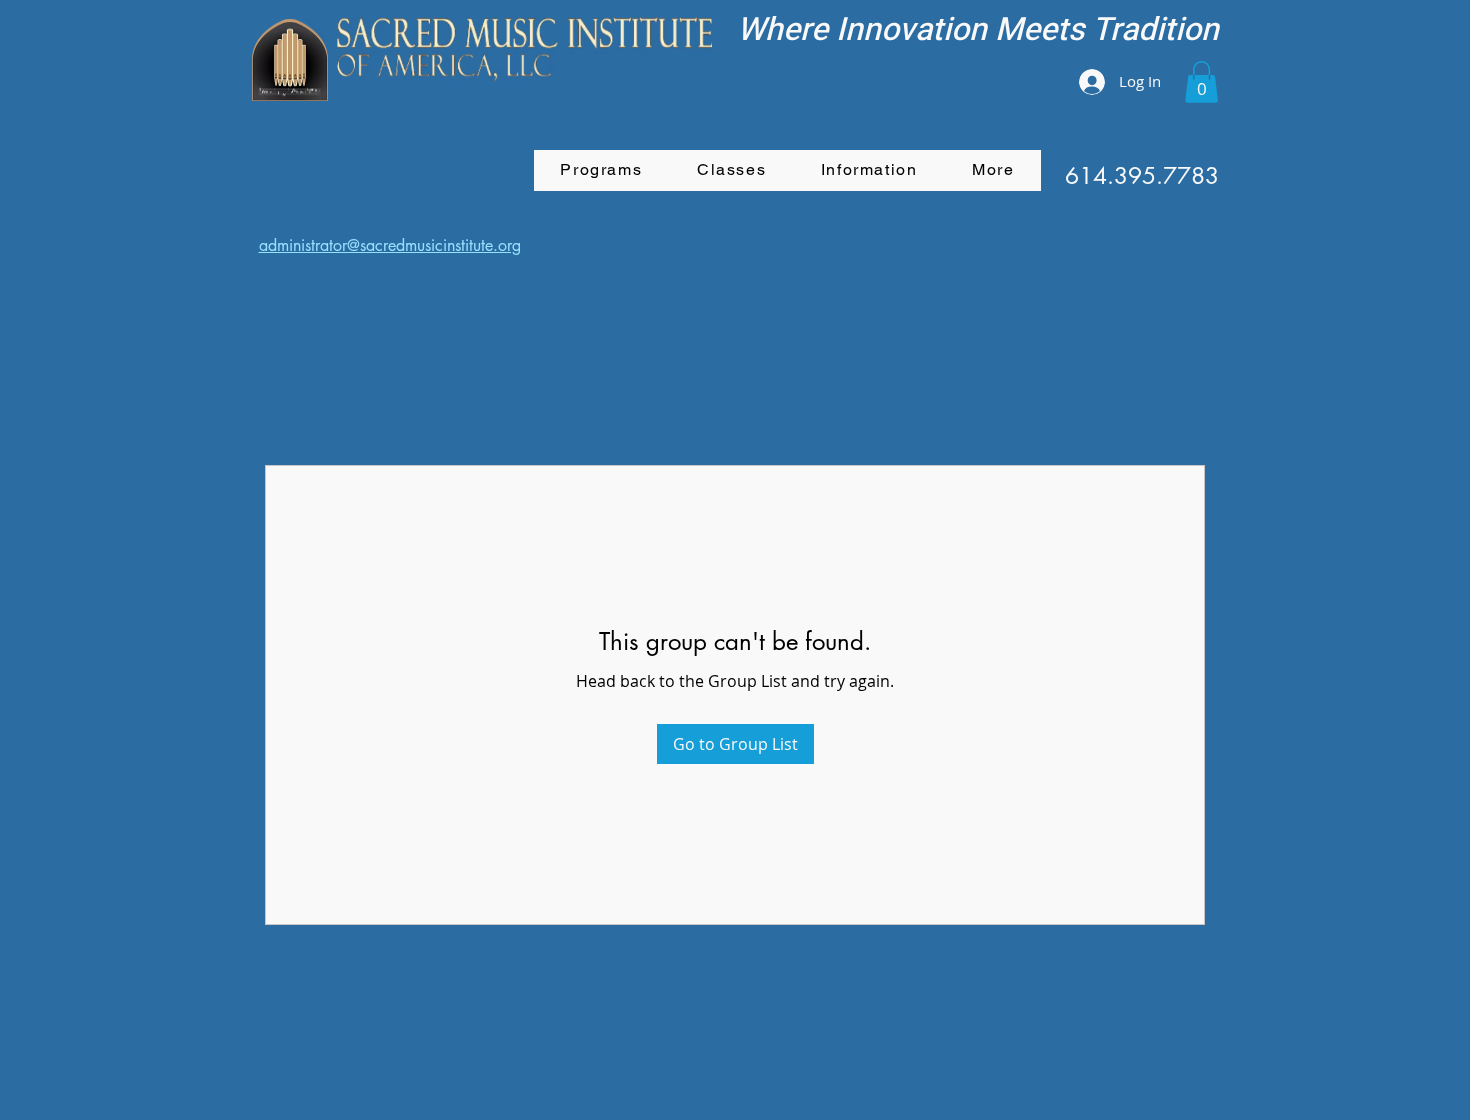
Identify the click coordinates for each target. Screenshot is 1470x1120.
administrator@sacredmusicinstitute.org (390, 245)
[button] (1201, 82)
